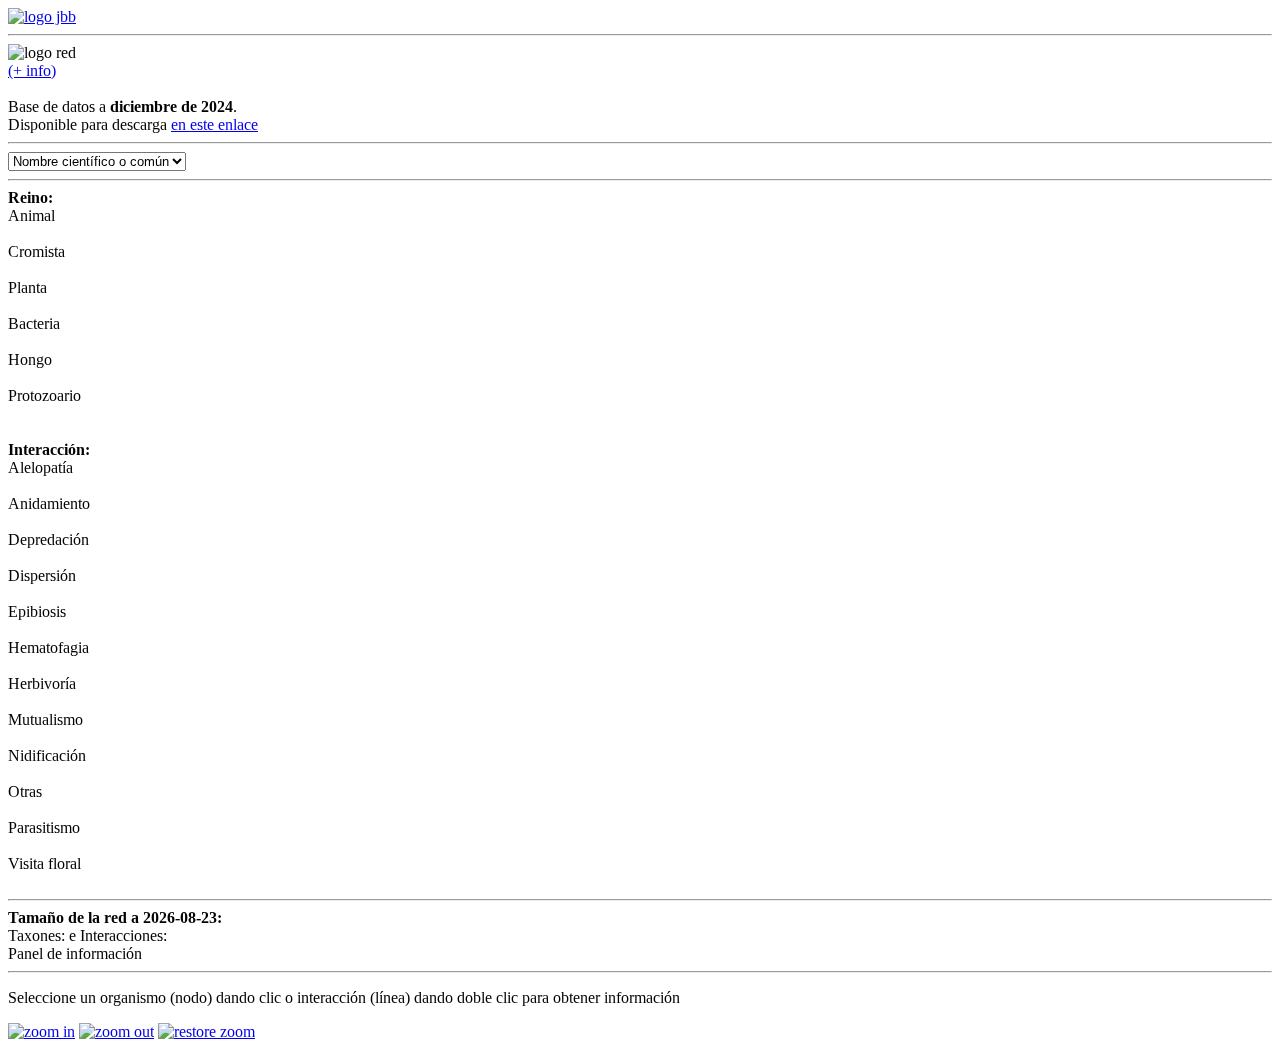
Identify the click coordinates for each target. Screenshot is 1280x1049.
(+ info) (32, 70)
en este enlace (214, 124)
